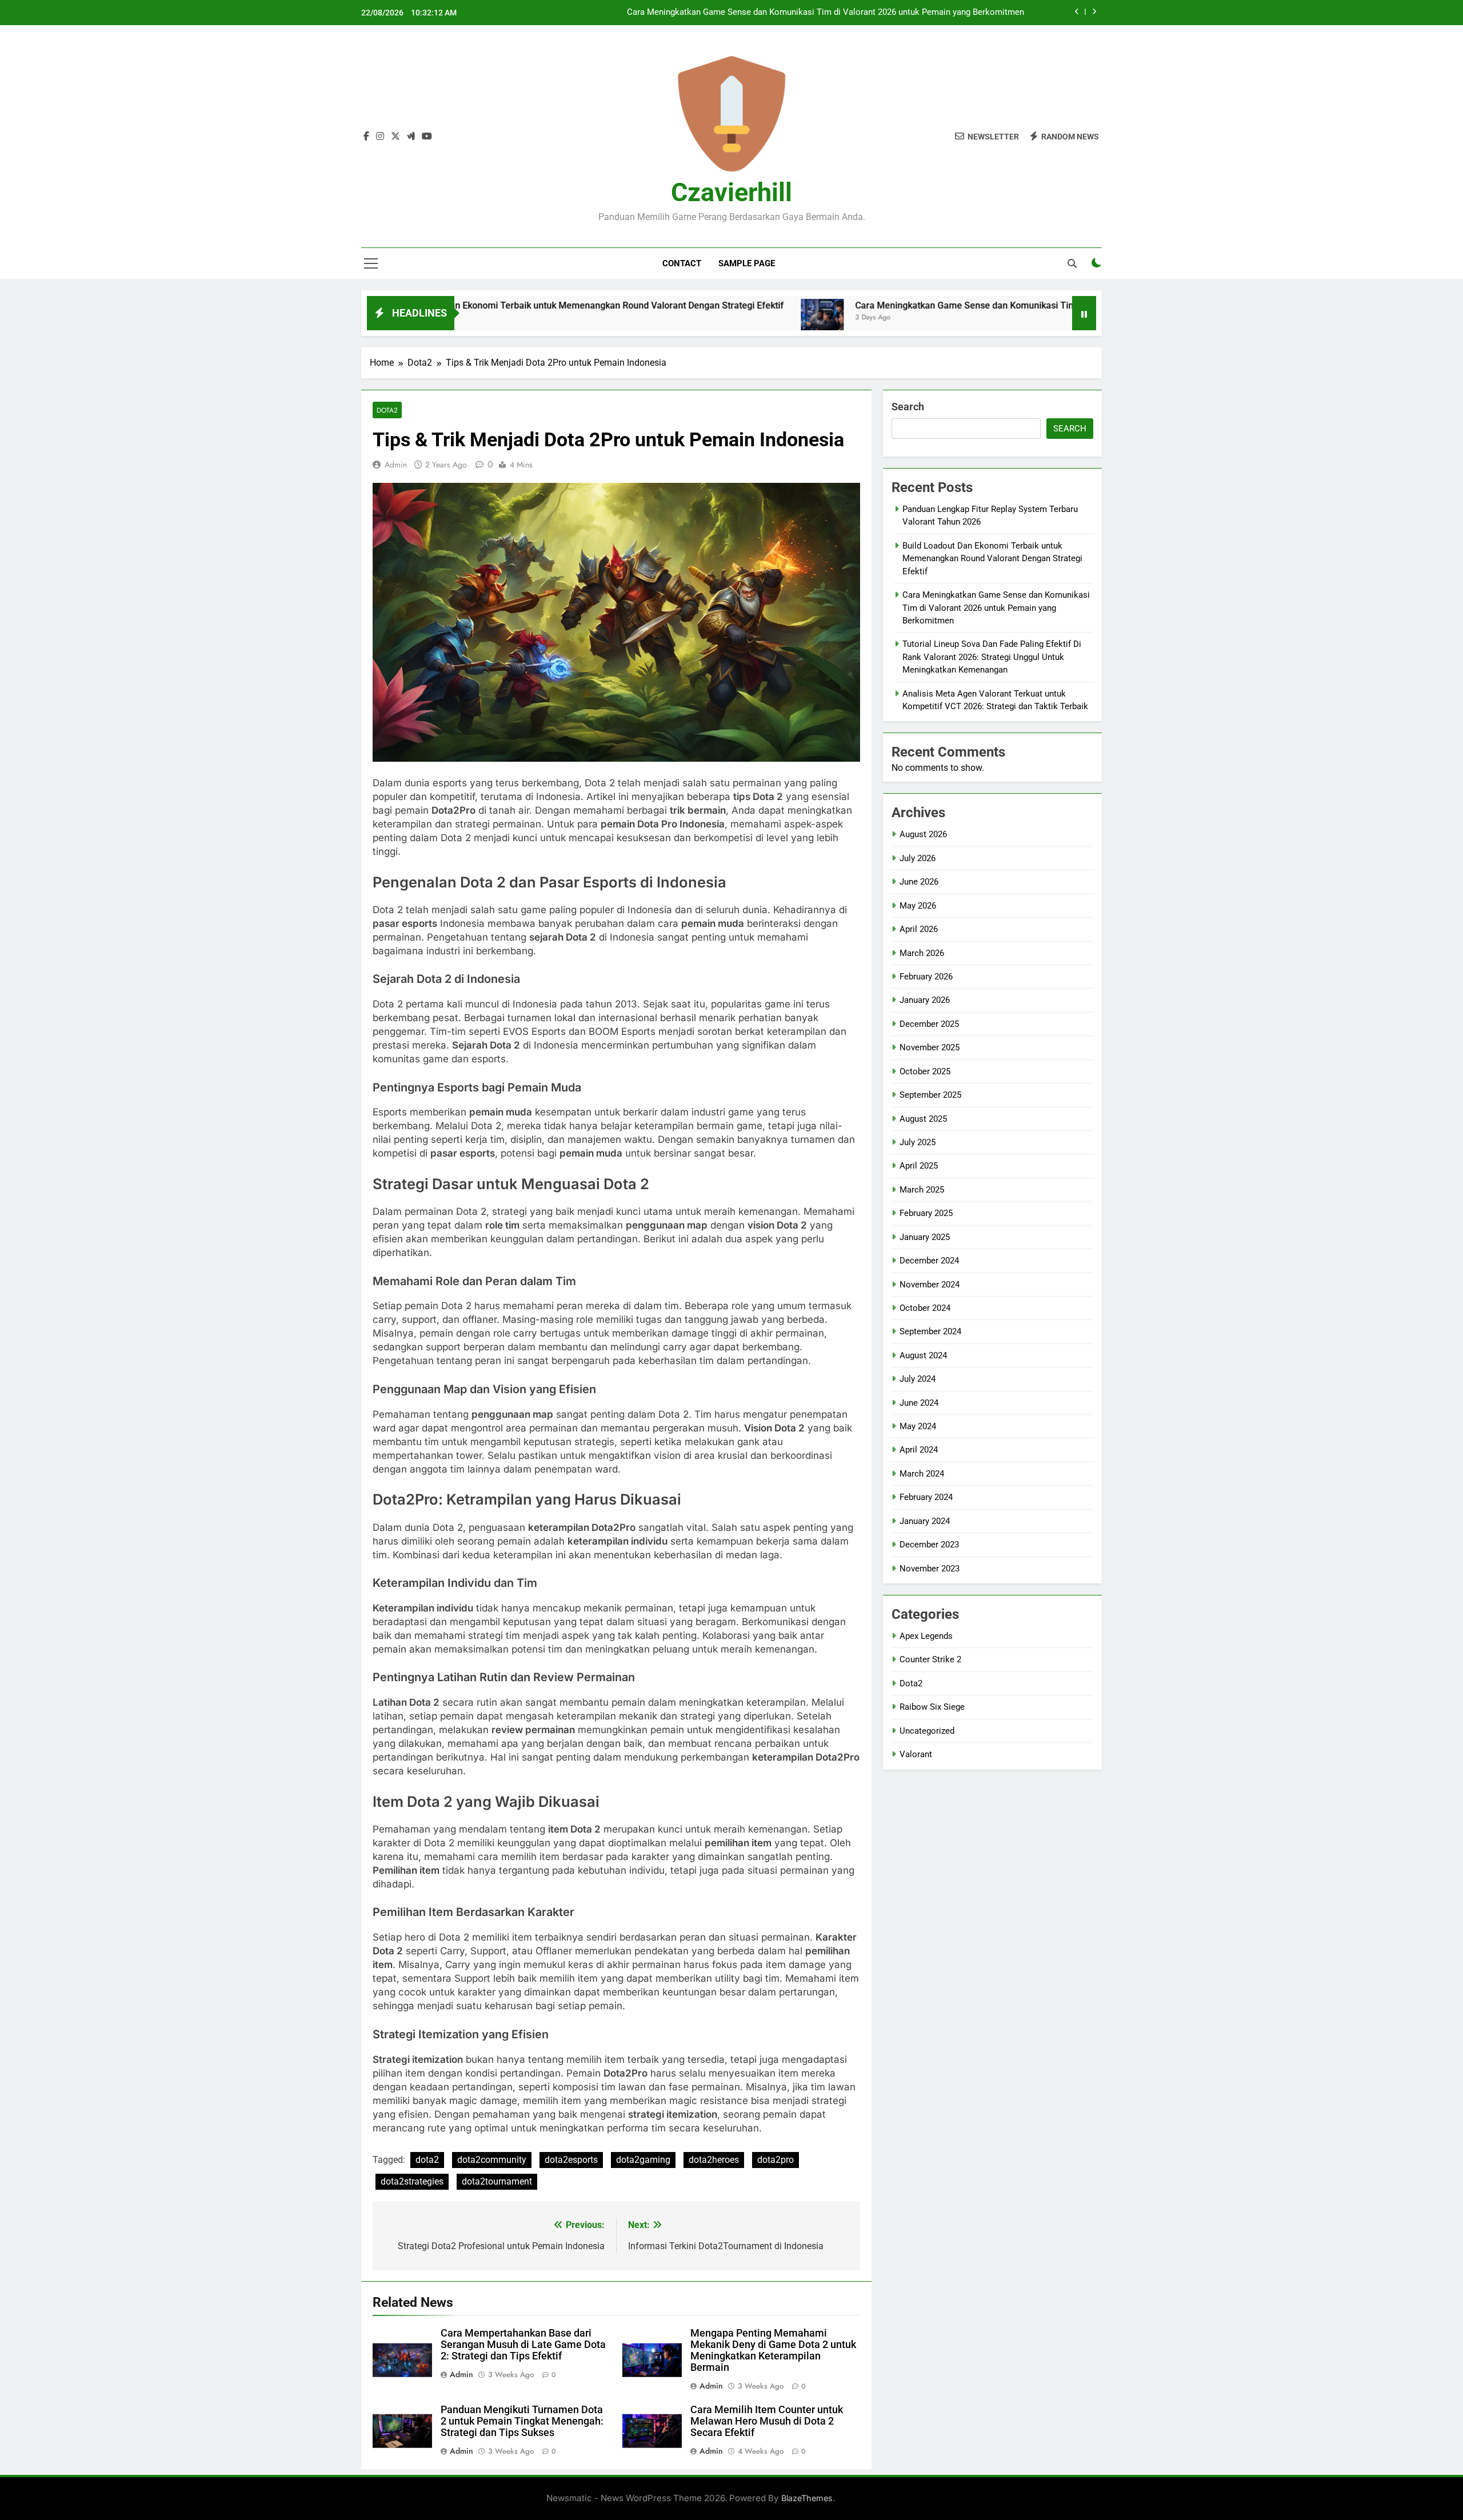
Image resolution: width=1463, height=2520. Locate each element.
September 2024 (930, 1331)
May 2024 (918, 1426)
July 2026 (918, 858)
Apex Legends (926, 1636)
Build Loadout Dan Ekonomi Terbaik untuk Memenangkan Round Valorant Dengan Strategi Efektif (469, 305)
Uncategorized (927, 1731)
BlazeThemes (807, 2498)
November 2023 (930, 1569)
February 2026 (926, 977)
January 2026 (925, 1000)
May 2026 (918, 906)
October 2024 (925, 1308)
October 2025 (925, 1071)
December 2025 (929, 1024)
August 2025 (923, 1119)
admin (396, 465)
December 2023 (929, 1545)
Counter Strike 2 (930, 1659)
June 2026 (919, 882)
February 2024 (926, 1497)
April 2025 (919, 1166)
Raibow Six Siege (932, 1707)
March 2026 (922, 953)
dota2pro (776, 2160)
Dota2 (387, 410)
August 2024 (923, 1355)
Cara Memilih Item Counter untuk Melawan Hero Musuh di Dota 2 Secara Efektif (767, 2421)
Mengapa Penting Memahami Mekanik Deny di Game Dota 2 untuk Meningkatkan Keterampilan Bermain (773, 2350)
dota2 (427, 2160)
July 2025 (918, 1142)
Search (908, 407)
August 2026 (923, 834)
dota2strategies (412, 2181)
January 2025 (925, 1237)
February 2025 (926, 1213)
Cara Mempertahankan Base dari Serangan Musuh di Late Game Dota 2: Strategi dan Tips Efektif (523, 2345)
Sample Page (747, 263)
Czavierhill (731, 192)
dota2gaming (643, 2160)
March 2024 (922, 1474)
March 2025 (922, 1190)
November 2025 (930, 1047)
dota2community (492, 2160)
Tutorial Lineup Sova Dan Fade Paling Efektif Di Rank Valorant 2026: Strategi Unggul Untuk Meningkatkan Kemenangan (992, 657)
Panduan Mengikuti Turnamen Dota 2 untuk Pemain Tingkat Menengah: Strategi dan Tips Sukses (522, 2421)
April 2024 (919, 1450)
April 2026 (919, 929)
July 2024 (918, 1379)
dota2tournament (497, 2181)
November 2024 (930, 1285)
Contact (682, 263)
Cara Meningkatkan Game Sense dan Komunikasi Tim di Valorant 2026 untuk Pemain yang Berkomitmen (826, 13)
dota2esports (571, 2160)
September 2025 (930, 1095)
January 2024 (925, 1521)
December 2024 (929, 1261)
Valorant (916, 1754)
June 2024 (919, 1403)
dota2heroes (714, 2160)
